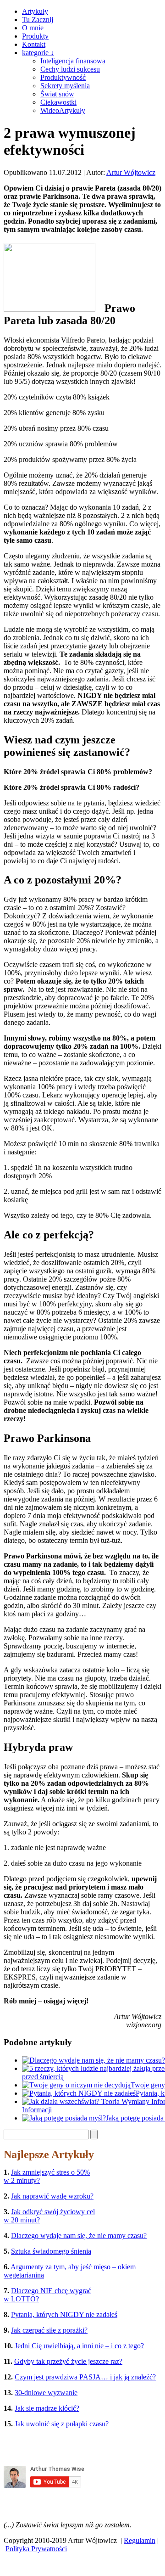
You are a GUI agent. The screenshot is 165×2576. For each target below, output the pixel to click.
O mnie (33, 28)
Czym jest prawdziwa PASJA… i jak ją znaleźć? (85, 2377)
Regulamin (140, 2540)
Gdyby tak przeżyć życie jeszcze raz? (68, 2361)
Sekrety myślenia (65, 86)
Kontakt (34, 44)
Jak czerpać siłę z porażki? (49, 2330)
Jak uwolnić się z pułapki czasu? (62, 2424)
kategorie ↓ (38, 53)
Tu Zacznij (38, 20)
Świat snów (57, 94)
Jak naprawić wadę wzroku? (52, 2196)
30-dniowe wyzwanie (46, 2393)
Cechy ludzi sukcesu (70, 69)
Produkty (35, 36)
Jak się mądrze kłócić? (47, 2408)
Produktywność (63, 77)
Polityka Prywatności (36, 2549)
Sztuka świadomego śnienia (51, 2251)
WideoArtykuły (63, 110)
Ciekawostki (58, 102)
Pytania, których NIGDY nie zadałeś (64, 2314)
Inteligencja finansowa (73, 61)
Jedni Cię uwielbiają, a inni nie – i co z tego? (79, 2346)
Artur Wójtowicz (131, 172)
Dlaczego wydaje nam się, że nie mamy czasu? (79, 2236)
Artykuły (35, 11)
